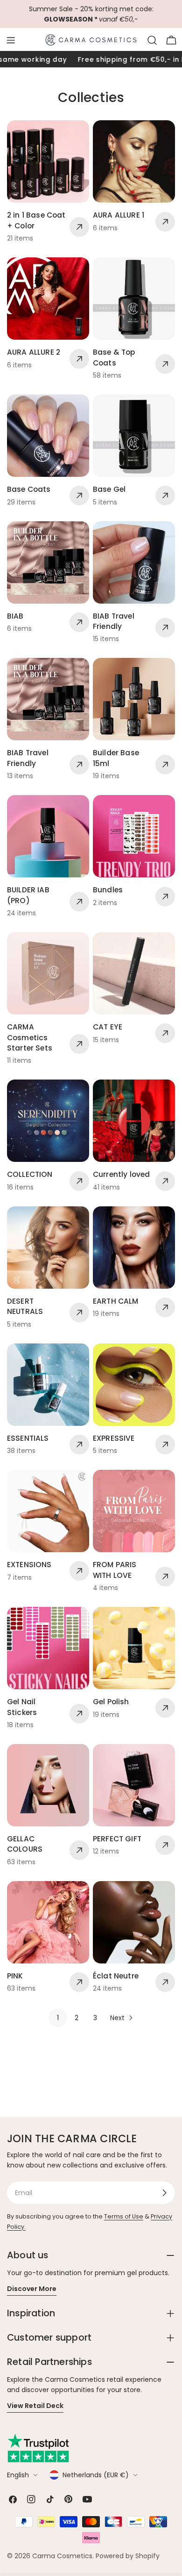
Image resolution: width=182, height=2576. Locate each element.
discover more (32, 2289)
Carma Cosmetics (62, 2556)
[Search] (152, 40)
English (18, 2475)
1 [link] (58, 2018)
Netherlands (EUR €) (96, 2475)
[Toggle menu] (11, 40)
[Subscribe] (164, 2193)
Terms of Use (124, 2216)
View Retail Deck (35, 2406)
